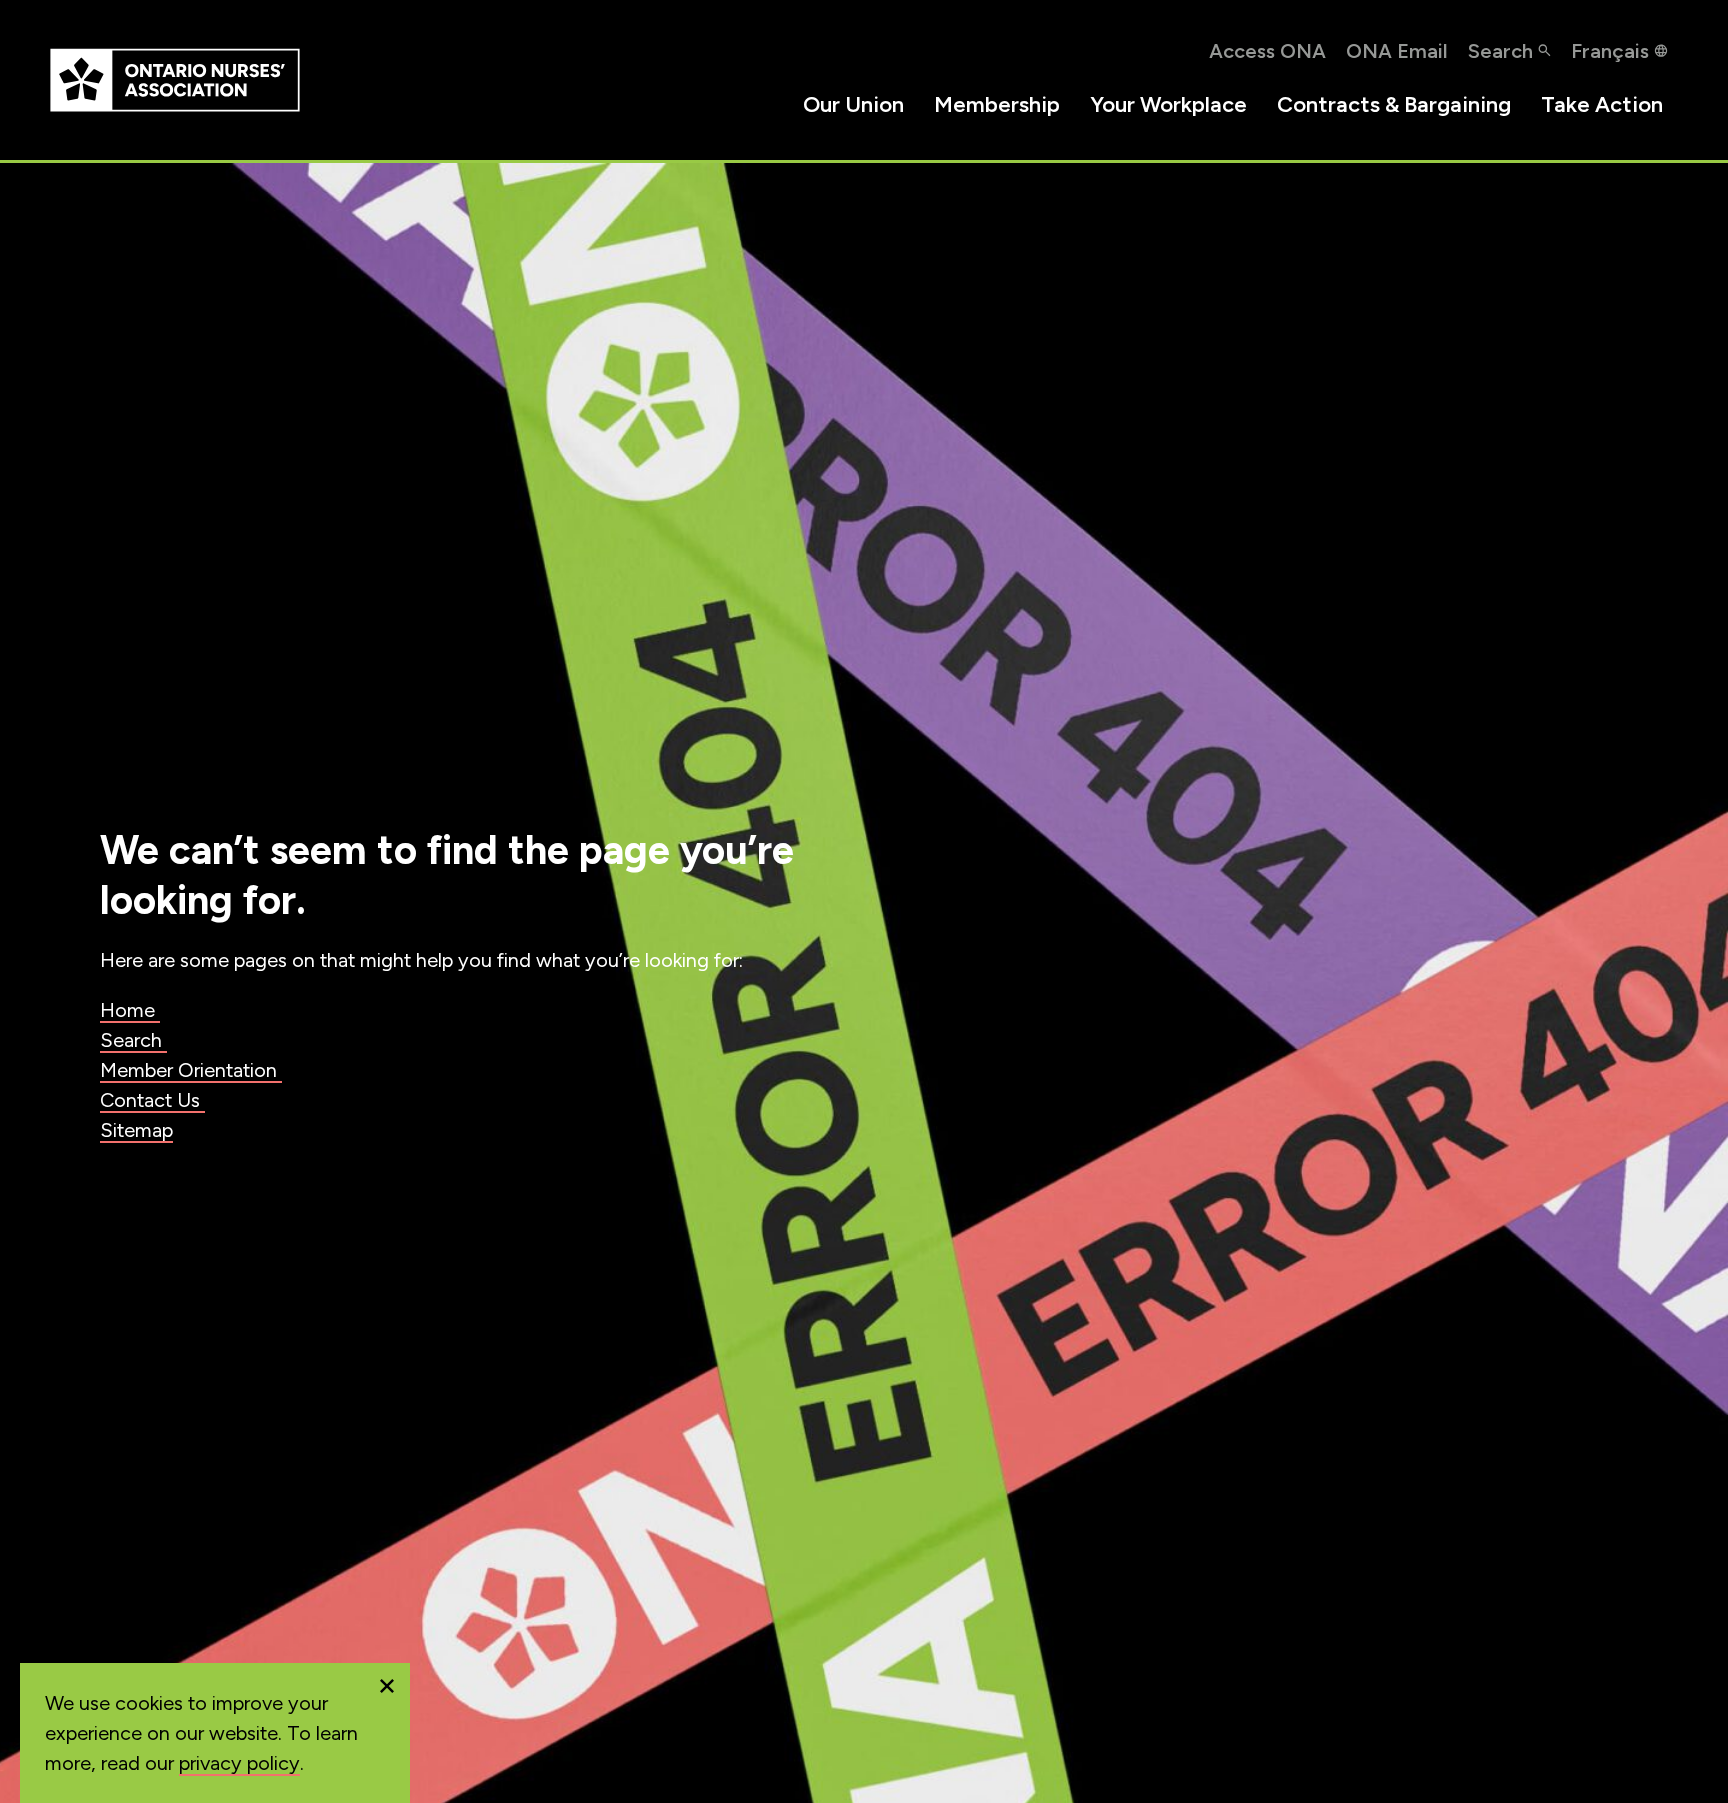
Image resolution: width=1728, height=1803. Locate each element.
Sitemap (136, 1130)
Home (130, 1010)
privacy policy (239, 1763)
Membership (997, 104)
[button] (387, 1686)
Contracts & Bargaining (1394, 104)
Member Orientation (191, 1070)
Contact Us (152, 1100)
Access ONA (1267, 51)
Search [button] (1500, 51)
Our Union (853, 104)
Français (1610, 51)
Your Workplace (1168, 104)
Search (133, 1040)
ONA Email (1397, 51)
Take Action (1602, 104)
